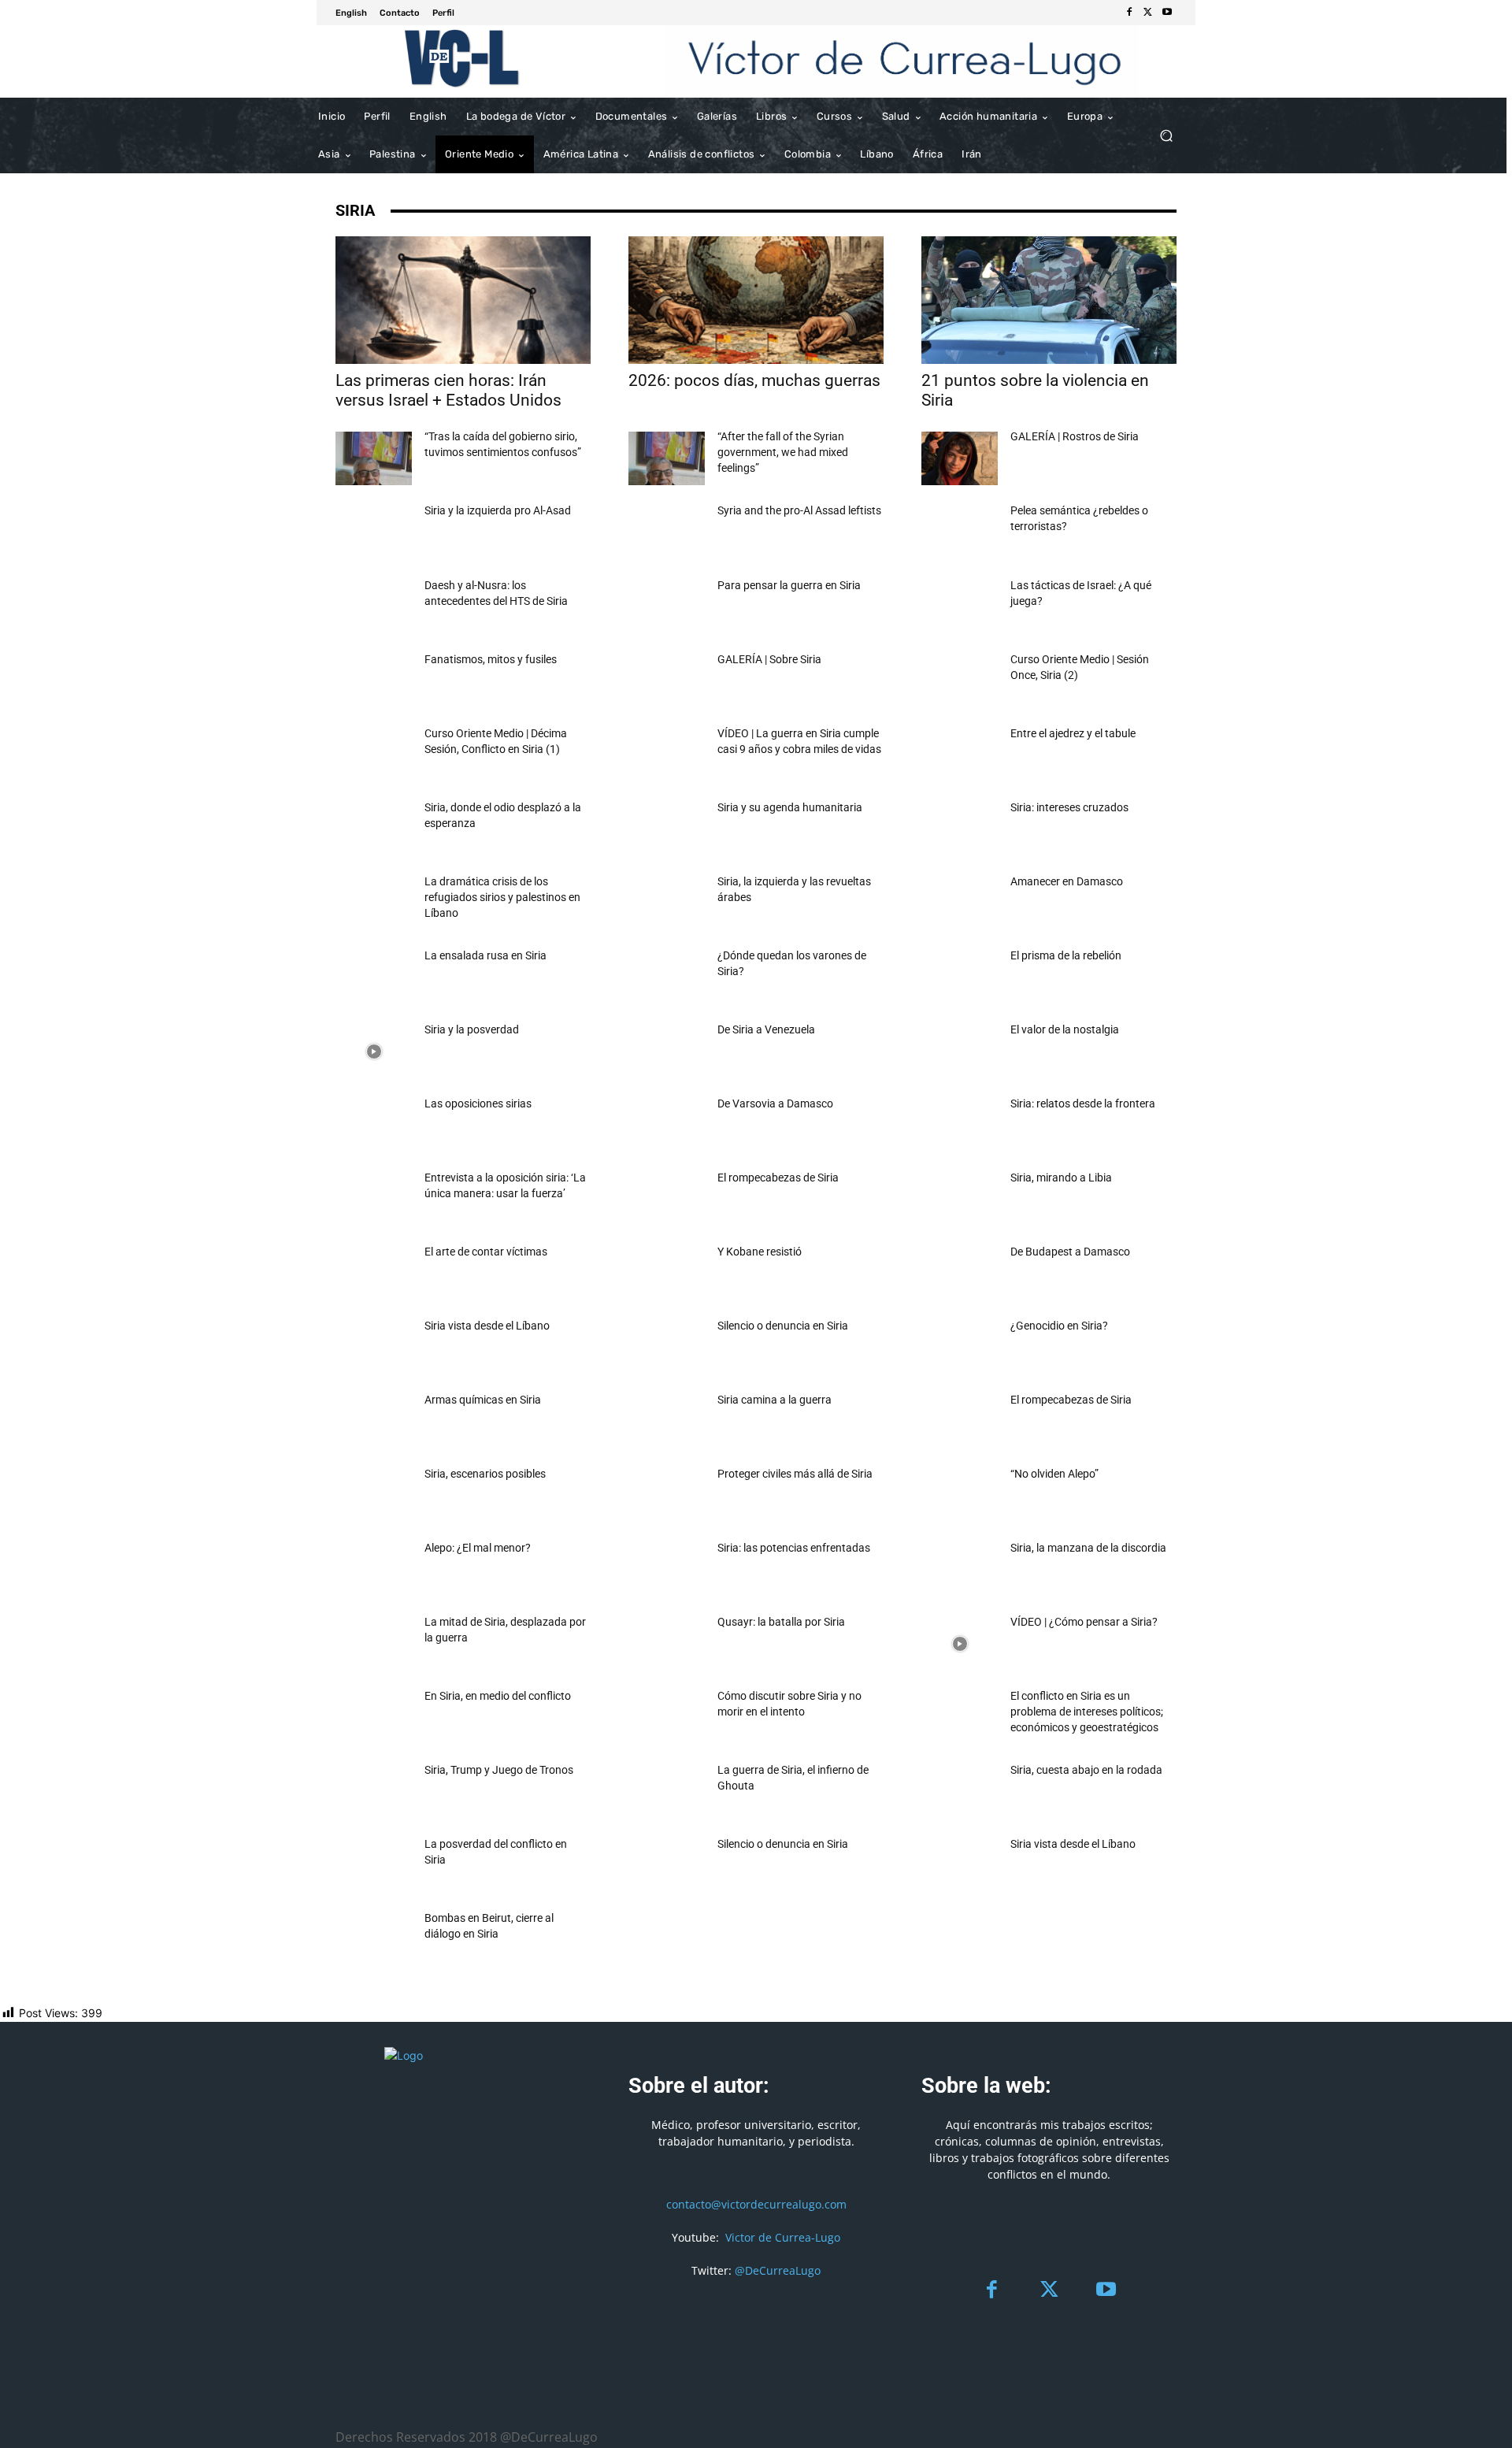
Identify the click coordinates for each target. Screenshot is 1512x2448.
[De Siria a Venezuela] (667, 1052)
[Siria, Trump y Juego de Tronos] (374, 1792)
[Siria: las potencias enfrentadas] (667, 1570)
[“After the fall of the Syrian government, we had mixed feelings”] (667, 458)
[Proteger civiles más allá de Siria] (667, 1496)
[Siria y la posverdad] (374, 1052)
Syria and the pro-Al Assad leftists (799, 510)
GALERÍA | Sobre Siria (769, 659)
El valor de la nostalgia (1065, 1029)
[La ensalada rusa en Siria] (374, 977)
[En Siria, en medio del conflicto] (374, 1718)
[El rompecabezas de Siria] (667, 1200)
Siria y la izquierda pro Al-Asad (498, 510)
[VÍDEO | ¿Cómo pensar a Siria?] (960, 1644)
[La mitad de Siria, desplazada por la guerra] (374, 1644)
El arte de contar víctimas (486, 1252)
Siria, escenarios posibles (485, 1474)
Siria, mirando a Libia (1061, 1178)
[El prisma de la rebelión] (960, 977)
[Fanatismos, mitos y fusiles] (374, 681)
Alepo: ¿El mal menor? (478, 1548)
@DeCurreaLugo (778, 2270)
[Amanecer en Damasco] (960, 903)
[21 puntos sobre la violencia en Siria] (1049, 300)
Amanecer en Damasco (1067, 881)
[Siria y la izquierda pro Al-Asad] (374, 532)
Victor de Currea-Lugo (783, 2237)
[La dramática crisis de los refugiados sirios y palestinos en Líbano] (374, 903)
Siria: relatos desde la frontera (1083, 1103)
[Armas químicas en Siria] (374, 1422)
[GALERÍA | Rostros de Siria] (960, 458)
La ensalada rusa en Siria (485, 955)
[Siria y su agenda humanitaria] (667, 829)
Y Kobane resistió (760, 1252)
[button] (1166, 136)
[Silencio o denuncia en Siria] (667, 1348)
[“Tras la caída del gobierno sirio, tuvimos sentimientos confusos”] (374, 458)
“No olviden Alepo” (1054, 1474)
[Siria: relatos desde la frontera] (960, 1126)
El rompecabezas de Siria (778, 1178)
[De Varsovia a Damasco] (667, 1126)
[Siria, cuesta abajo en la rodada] (960, 1792)
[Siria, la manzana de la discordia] (960, 1570)
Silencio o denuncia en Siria (783, 1326)
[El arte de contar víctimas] (374, 1274)
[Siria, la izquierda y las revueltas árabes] (667, 903)
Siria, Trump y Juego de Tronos (499, 1770)
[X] (1148, 13)
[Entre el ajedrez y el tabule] (960, 755)
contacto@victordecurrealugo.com (756, 2204)
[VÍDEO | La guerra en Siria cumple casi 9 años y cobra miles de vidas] (667, 755)
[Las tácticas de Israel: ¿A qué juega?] (960, 607)
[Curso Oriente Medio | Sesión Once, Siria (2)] (960, 681)
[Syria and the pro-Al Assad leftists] (667, 532)
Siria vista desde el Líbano (487, 1326)
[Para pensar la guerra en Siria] (667, 607)
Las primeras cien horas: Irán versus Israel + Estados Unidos (448, 390)
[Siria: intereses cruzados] (960, 829)
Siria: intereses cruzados (1069, 807)
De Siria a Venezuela (766, 1029)
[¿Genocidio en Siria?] (960, 1348)
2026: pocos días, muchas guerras (754, 380)
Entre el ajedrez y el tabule (1073, 733)
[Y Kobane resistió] (667, 1274)
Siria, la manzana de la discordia (1088, 1548)
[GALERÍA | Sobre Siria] (667, 681)
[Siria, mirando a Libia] (960, 1200)
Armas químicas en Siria (483, 1400)
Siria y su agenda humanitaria (790, 807)
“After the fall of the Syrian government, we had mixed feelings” (783, 452)
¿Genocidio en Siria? (1059, 1326)
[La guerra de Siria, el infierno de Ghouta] (667, 1792)
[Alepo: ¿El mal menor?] (374, 1570)
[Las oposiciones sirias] (374, 1126)
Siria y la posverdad (472, 1029)
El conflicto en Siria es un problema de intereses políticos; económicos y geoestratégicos (1087, 1712)
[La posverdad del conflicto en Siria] (374, 1866)
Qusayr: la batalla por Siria (781, 1622)
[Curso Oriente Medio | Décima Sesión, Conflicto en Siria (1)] (374, 755)
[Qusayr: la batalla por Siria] (667, 1644)
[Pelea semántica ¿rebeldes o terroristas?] (960, 532)
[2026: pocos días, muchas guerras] (756, 300)
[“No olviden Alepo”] (960, 1496)
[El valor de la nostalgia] (960, 1052)
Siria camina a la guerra (775, 1400)
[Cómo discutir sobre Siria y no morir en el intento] (667, 1718)
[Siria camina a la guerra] (667, 1422)
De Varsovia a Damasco (775, 1103)
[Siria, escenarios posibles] (374, 1496)
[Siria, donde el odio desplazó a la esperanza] (374, 829)
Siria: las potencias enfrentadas (794, 1548)
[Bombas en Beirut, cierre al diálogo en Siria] (374, 1940)
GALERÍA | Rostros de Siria (1075, 436)
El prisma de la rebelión (1066, 955)
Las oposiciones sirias (478, 1103)
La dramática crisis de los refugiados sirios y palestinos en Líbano (502, 897)
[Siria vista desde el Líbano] (374, 1348)
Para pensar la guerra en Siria (789, 585)
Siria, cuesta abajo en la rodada (1086, 1770)
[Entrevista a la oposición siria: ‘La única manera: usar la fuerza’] (374, 1200)
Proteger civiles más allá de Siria (795, 1474)
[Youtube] (1167, 13)
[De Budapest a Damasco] (960, 1274)
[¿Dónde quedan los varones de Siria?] (667, 977)
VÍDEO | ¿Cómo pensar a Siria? (1084, 1622)
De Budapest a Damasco (1070, 1252)
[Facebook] (1129, 13)
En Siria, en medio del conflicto (498, 1696)
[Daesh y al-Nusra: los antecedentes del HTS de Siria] (374, 607)
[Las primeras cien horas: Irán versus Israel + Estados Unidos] (463, 300)
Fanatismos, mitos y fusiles (491, 659)
